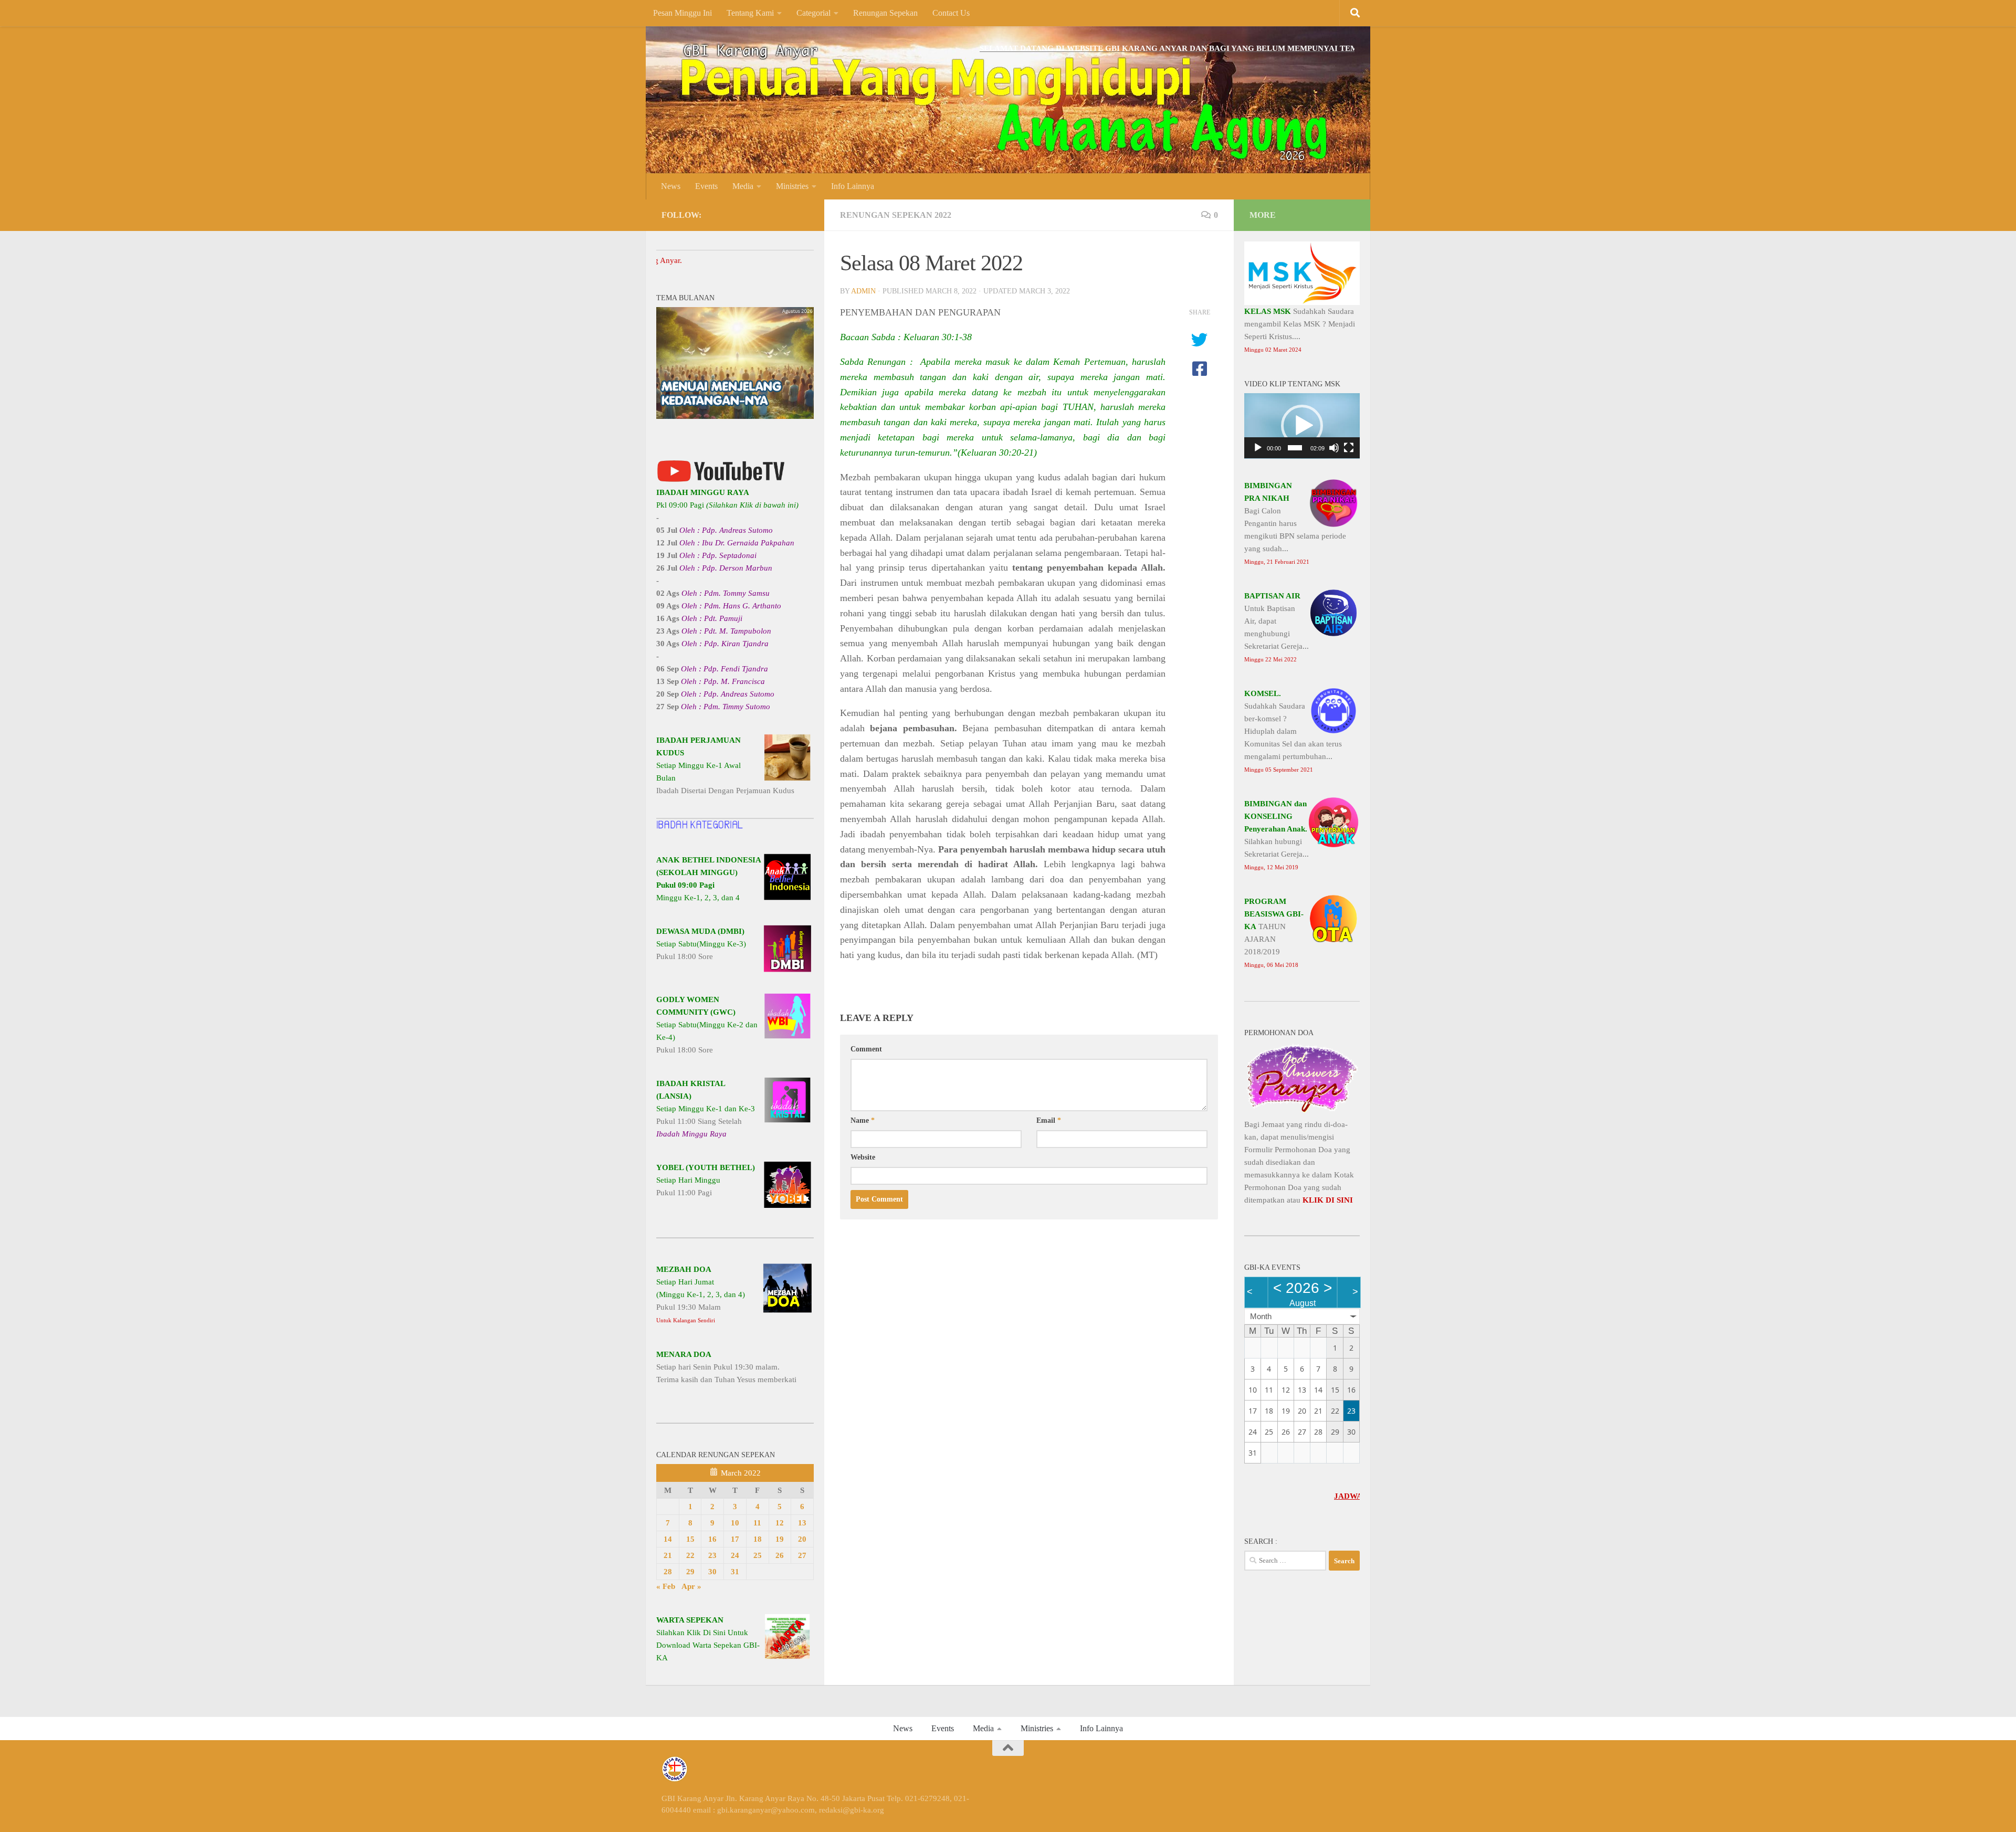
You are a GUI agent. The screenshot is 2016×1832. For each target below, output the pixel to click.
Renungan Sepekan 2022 (896, 215)
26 (780, 1555)
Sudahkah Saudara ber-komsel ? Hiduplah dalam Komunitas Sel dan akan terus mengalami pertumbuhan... (1293, 731)
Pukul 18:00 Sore (701, 944)
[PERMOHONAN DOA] (1302, 1112)
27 (802, 1555)
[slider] (1295, 448)
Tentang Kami (750, 13)
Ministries (792, 186)
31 (735, 1572)
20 (802, 1539)
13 (802, 1523)
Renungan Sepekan (885, 13)
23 (712, 1555)
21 (668, 1555)
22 (690, 1555)
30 (712, 1572)
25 (758, 1555)
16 (712, 1539)
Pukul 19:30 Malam (701, 1294)
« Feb (666, 1586)
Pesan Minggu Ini (682, 13)
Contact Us (951, 13)
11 (757, 1523)
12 (780, 1523)
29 (690, 1572)
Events (706, 186)
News (671, 186)
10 (735, 1523)
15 (690, 1539)
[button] (1302, 426)
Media (743, 186)
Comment (866, 1049)
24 (735, 1555)
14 (668, 1539)
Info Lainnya (853, 186)
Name (863, 1120)
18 (758, 1539)
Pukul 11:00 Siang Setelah (706, 1109)
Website (863, 1157)
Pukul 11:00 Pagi (706, 1180)
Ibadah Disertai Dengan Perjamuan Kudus (725, 765)
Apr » (691, 1586)
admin (863, 291)
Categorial (813, 13)
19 (780, 1539)
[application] (1302, 426)
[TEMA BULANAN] (735, 416)
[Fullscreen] (1349, 448)
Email (1049, 1120)
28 (668, 1572)
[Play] (1258, 448)
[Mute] (1334, 448)
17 (735, 1539)
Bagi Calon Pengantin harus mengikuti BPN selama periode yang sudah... (1295, 523)
